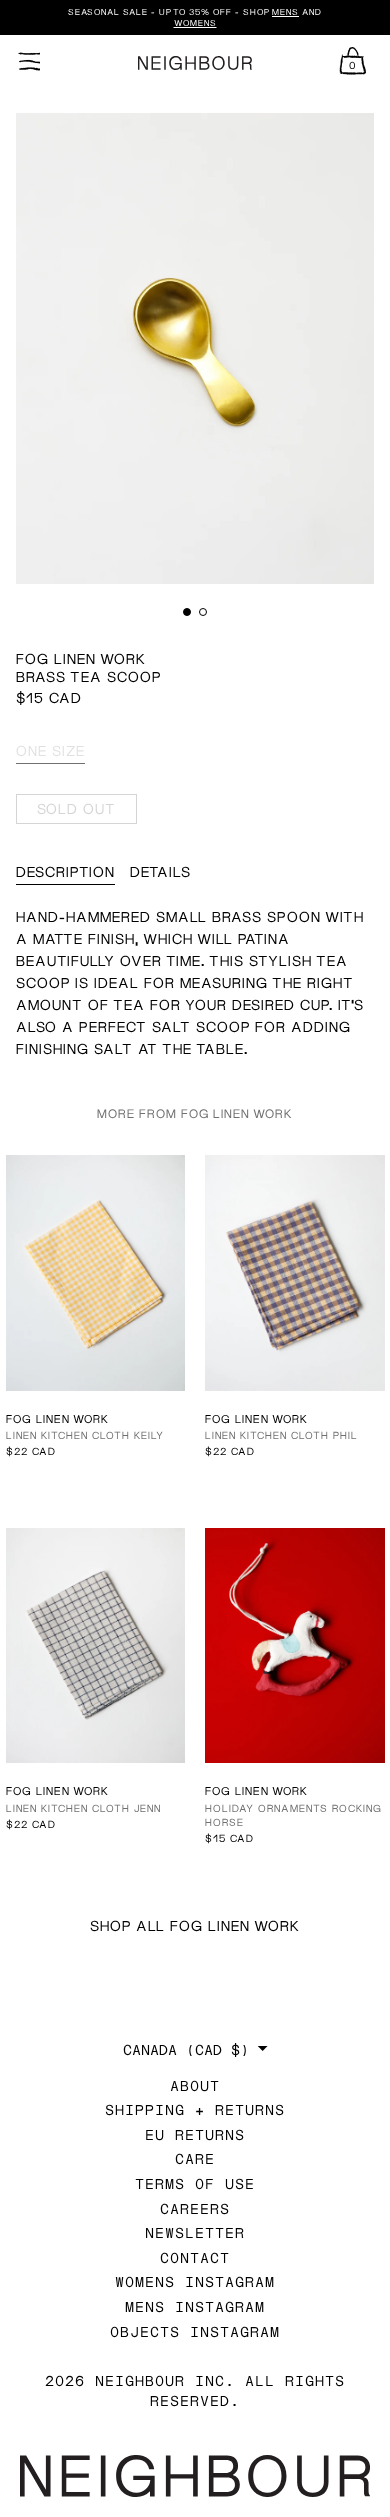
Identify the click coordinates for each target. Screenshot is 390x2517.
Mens (285, 12)
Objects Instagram (195, 2331)
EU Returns (195, 2134)
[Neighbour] (195, 63)
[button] (187, 612)
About (195, 2085)
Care (195, 2158)
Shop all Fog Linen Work (195, 1925)
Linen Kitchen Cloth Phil (281, 1435)
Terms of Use (195, 2183)
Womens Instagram (195, 2281)
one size (50, 750)
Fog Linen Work (81, 658)
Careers (195, 2208)
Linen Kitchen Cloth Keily (85, 1435)
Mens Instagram (195, 2306)
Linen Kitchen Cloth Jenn (83, 1808)
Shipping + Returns (195, 2109)
